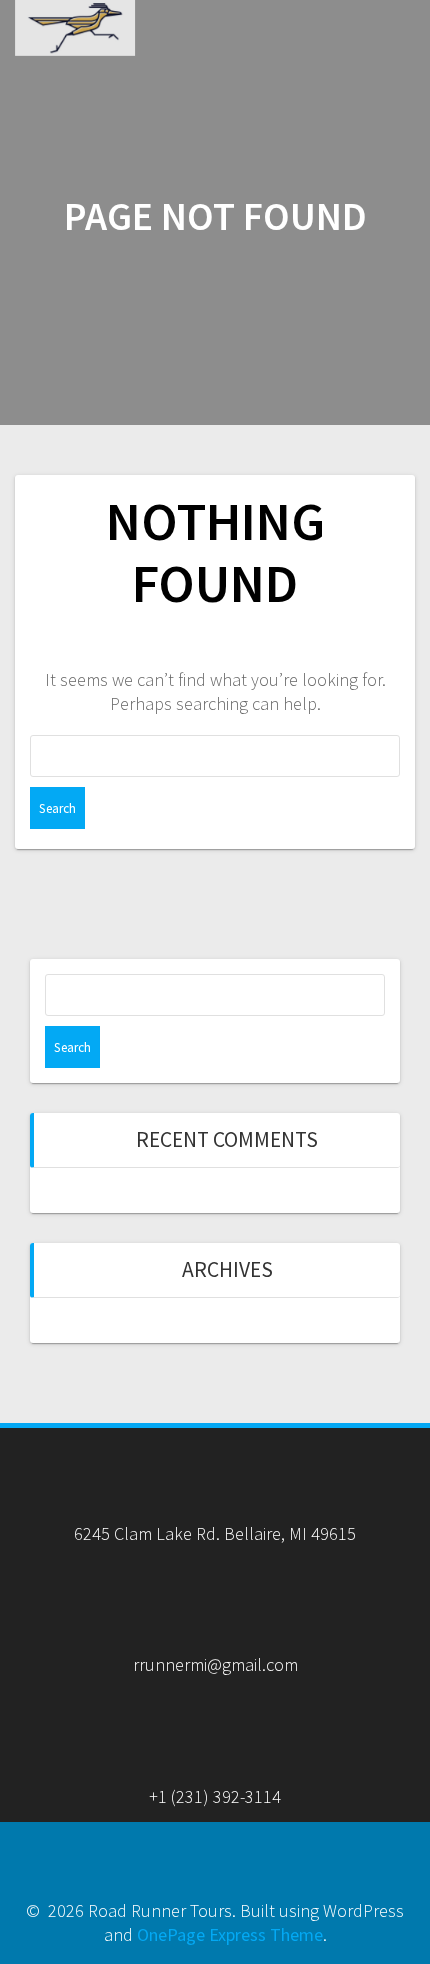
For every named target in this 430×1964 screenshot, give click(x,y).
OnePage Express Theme (230, 1934)
